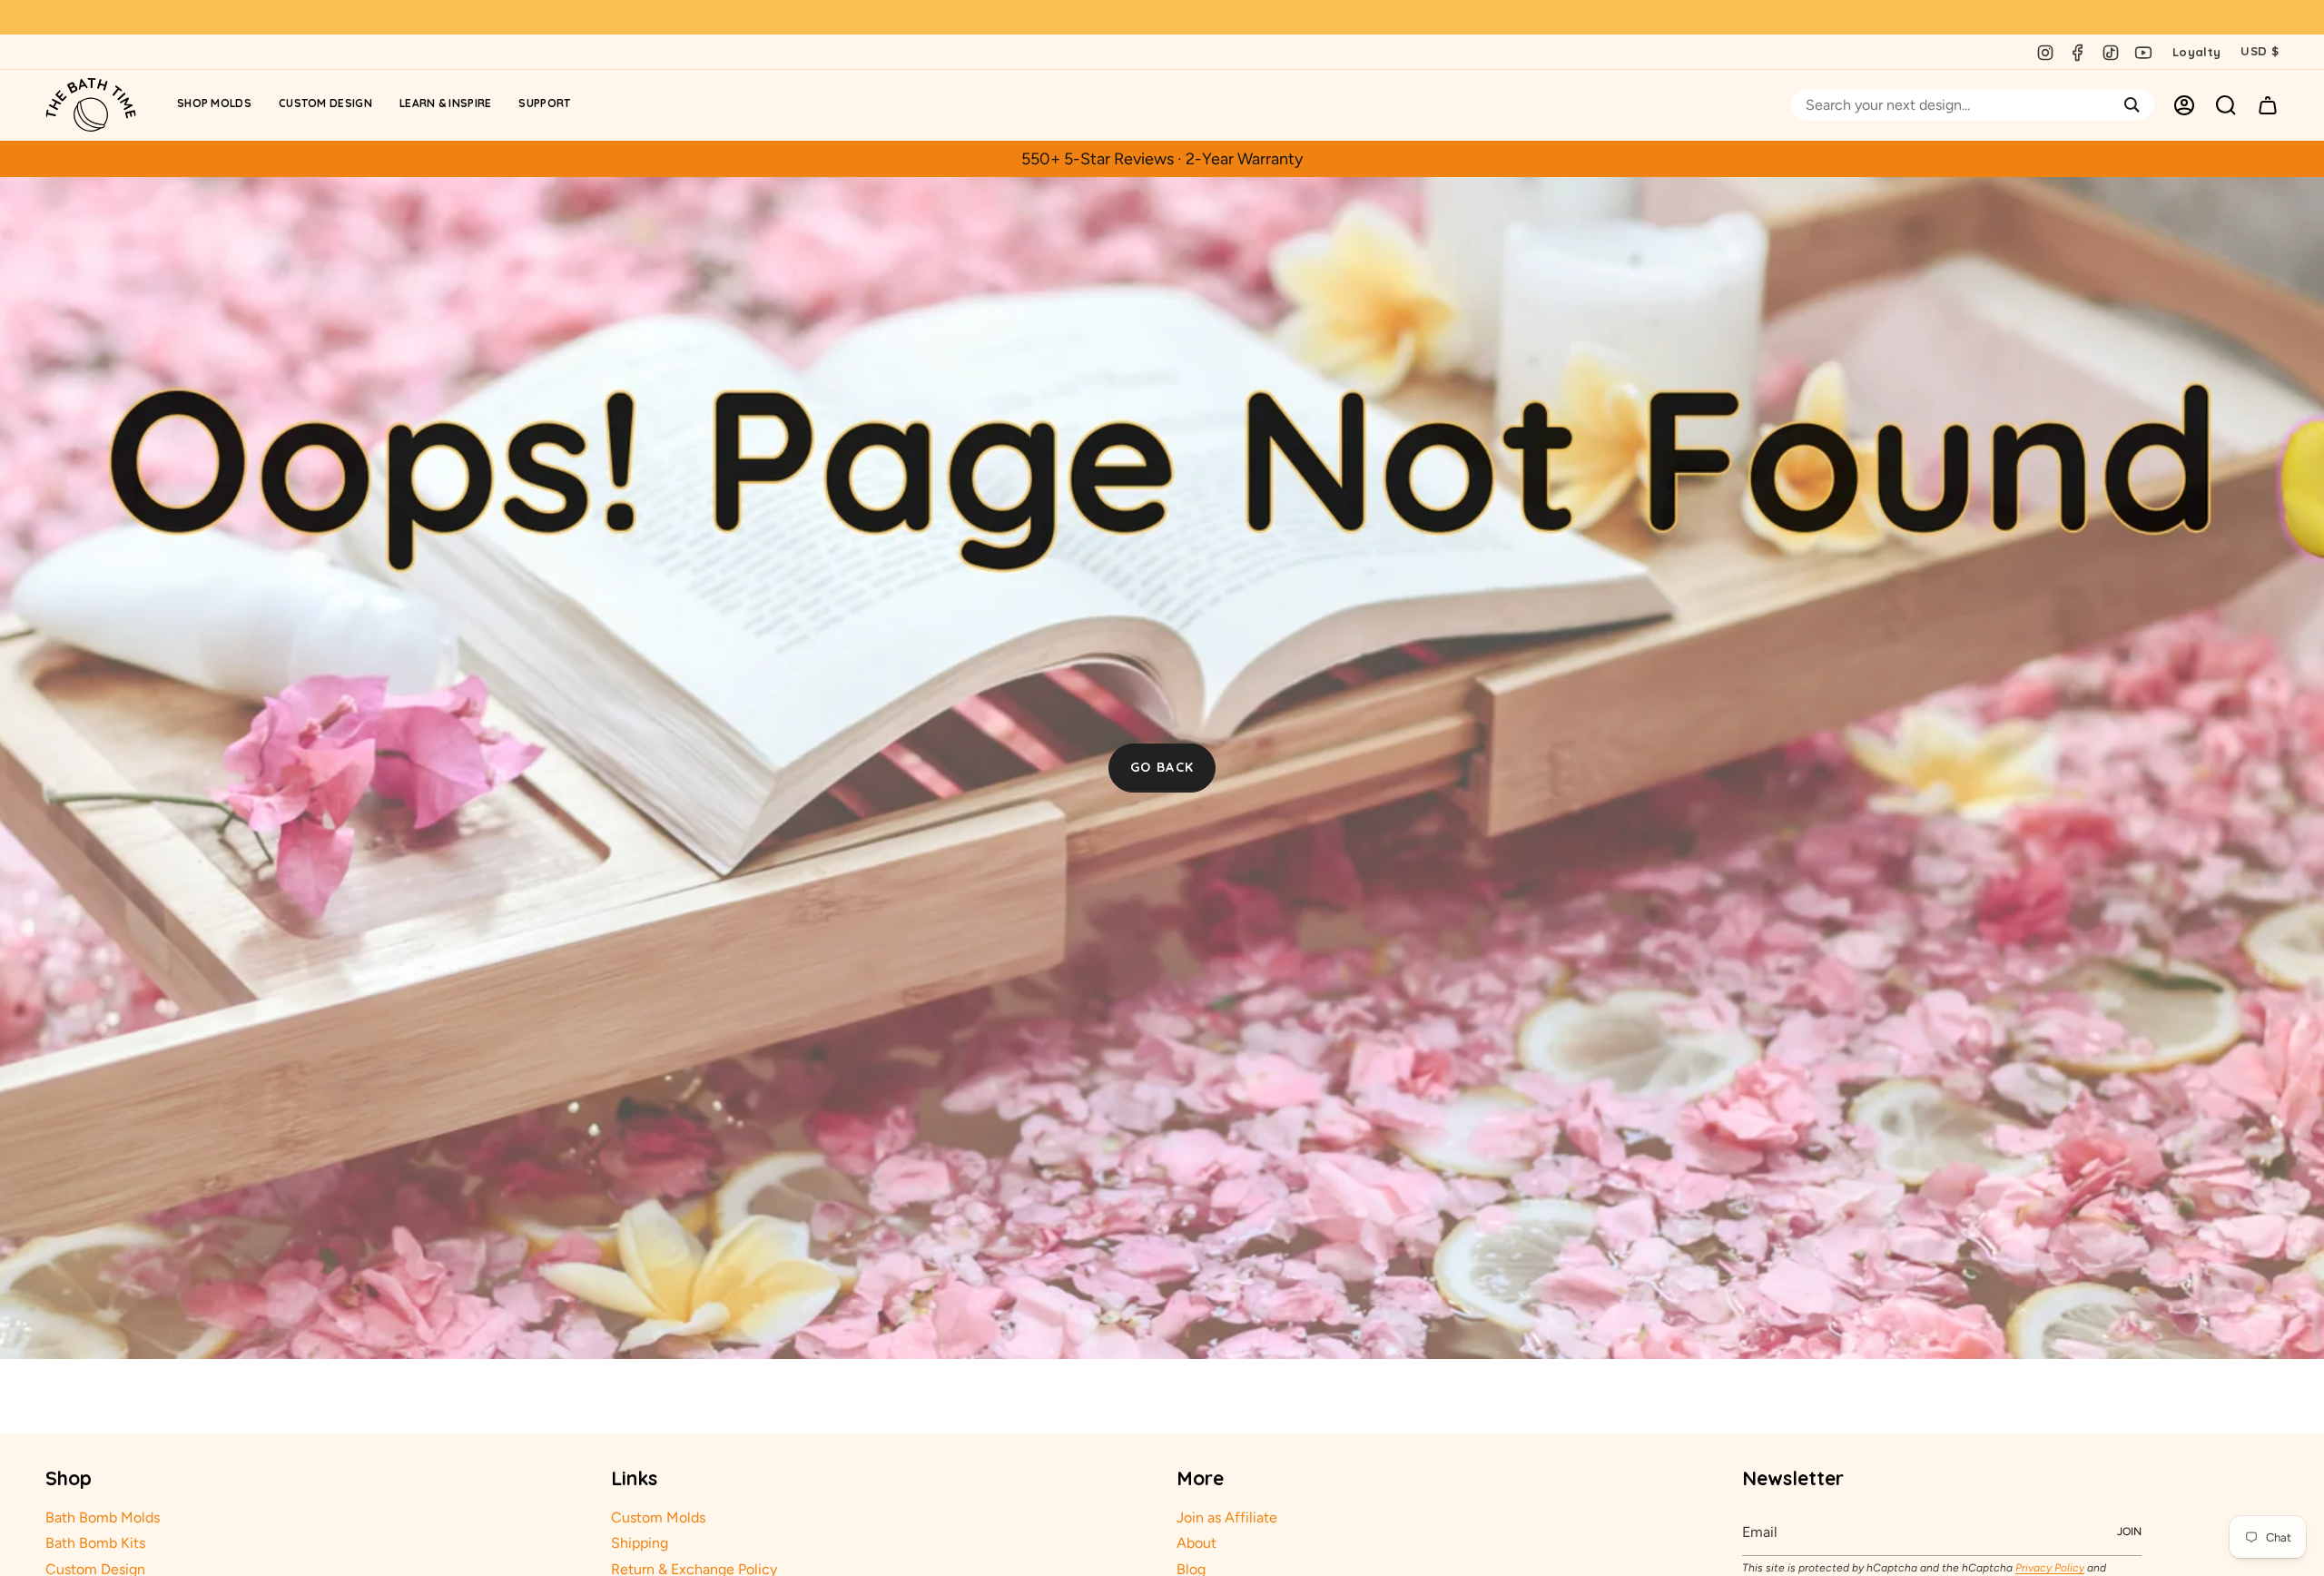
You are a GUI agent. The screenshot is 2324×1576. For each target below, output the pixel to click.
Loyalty (2196, 52)
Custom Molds (658, 1517)
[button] (214, 105)
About (1196, 1543)
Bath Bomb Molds (103, 1517)
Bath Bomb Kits (95, 1543)
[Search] (2132, 105)
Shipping (640, 1543)
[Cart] (2268, 105)
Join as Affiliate (1227, 1517)
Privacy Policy (2050, 1568)
